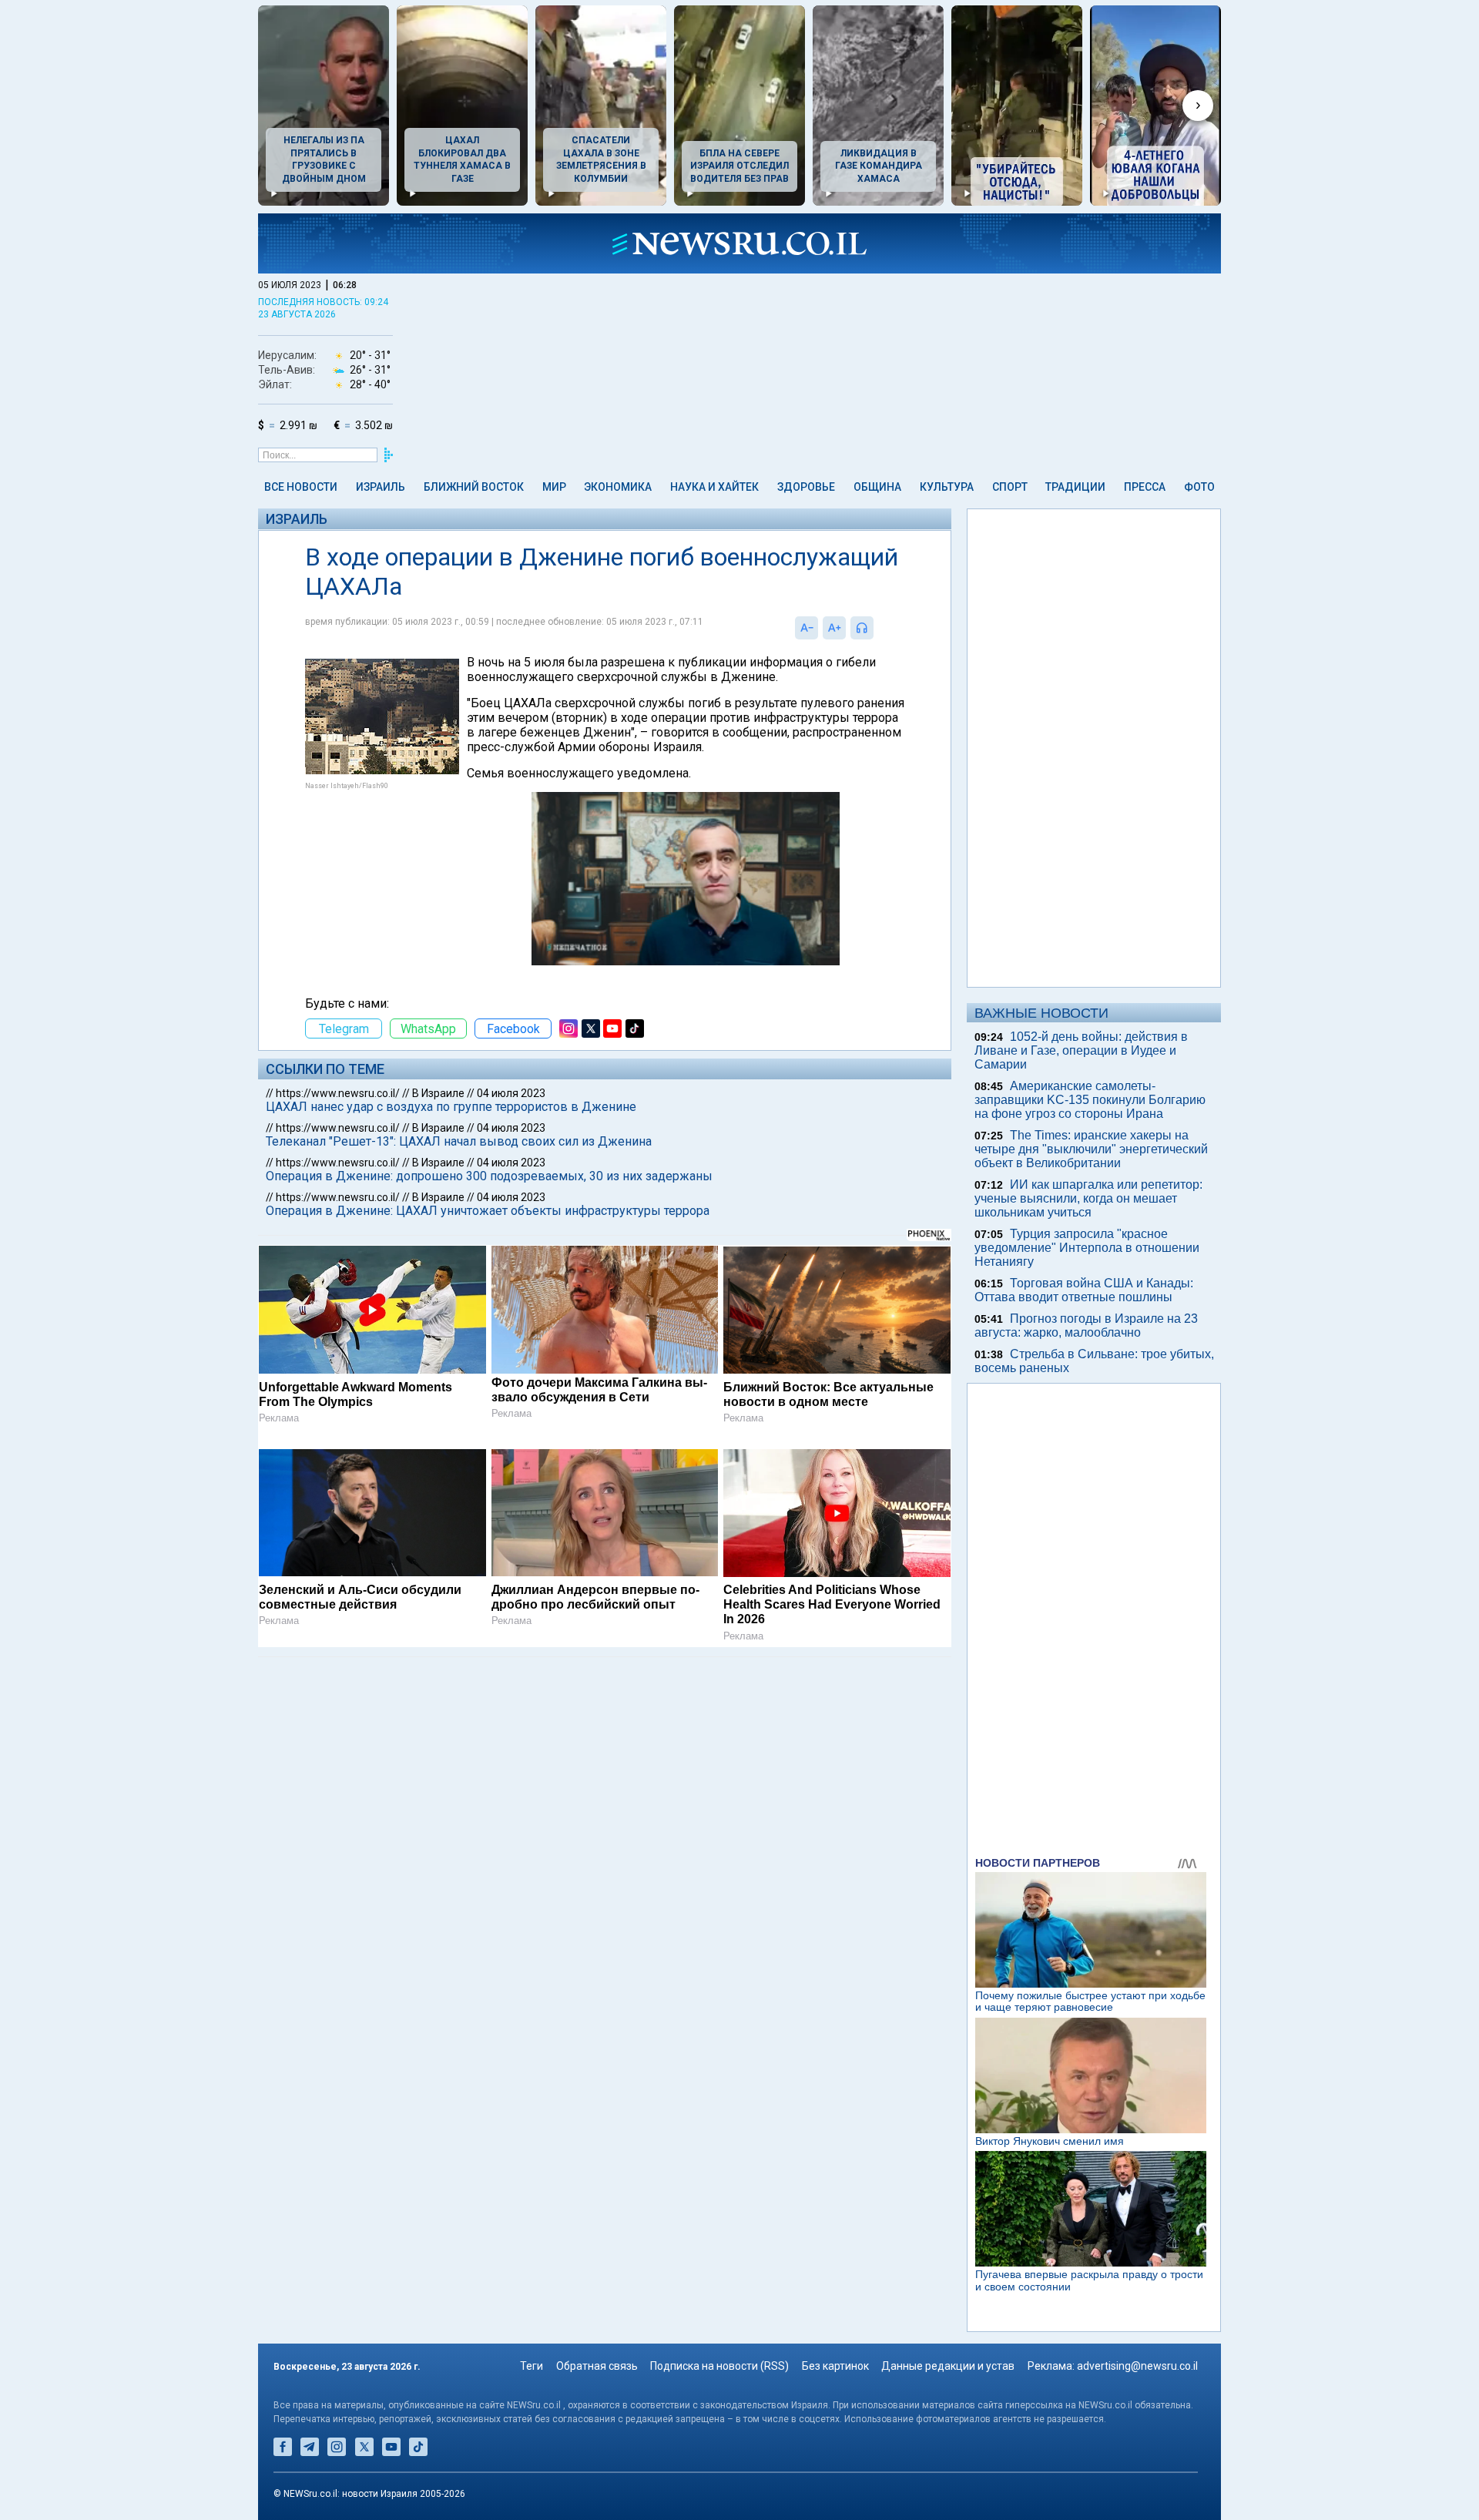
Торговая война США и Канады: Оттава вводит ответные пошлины (1084, 1290)
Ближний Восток (474, 487)
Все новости (301, 487)
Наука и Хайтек (714, 487)
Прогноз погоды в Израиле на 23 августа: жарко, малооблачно (1086, 1325)
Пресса (1145, 487)
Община (877, 487)
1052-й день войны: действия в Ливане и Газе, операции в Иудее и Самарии (1081, 1050)
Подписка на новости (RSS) (719, 2366)
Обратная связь (597, 2366)
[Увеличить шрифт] (834, 628)
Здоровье (806, 487)
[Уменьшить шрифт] (807, 628)
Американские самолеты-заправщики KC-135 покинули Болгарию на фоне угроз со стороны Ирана (1090, 1100)
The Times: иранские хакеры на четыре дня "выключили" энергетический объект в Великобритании (1091, 1149)
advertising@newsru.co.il (1137, 2366)
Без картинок (835, 2366)
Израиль (381, 487)
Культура (947, 487)
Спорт (1010, 487)
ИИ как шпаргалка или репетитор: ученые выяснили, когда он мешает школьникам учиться (1088, 1198)
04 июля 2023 (511, 1093)
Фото (1199, 487)
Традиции (1075, 487)
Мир (554, 487)
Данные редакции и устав (948, 2366)
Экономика (618, 487)
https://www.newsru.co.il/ (338, 1093)
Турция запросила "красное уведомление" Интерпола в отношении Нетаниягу (1087, 1248)
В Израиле (438, 1093)
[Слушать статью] (877, 628)
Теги (532, 2366)
